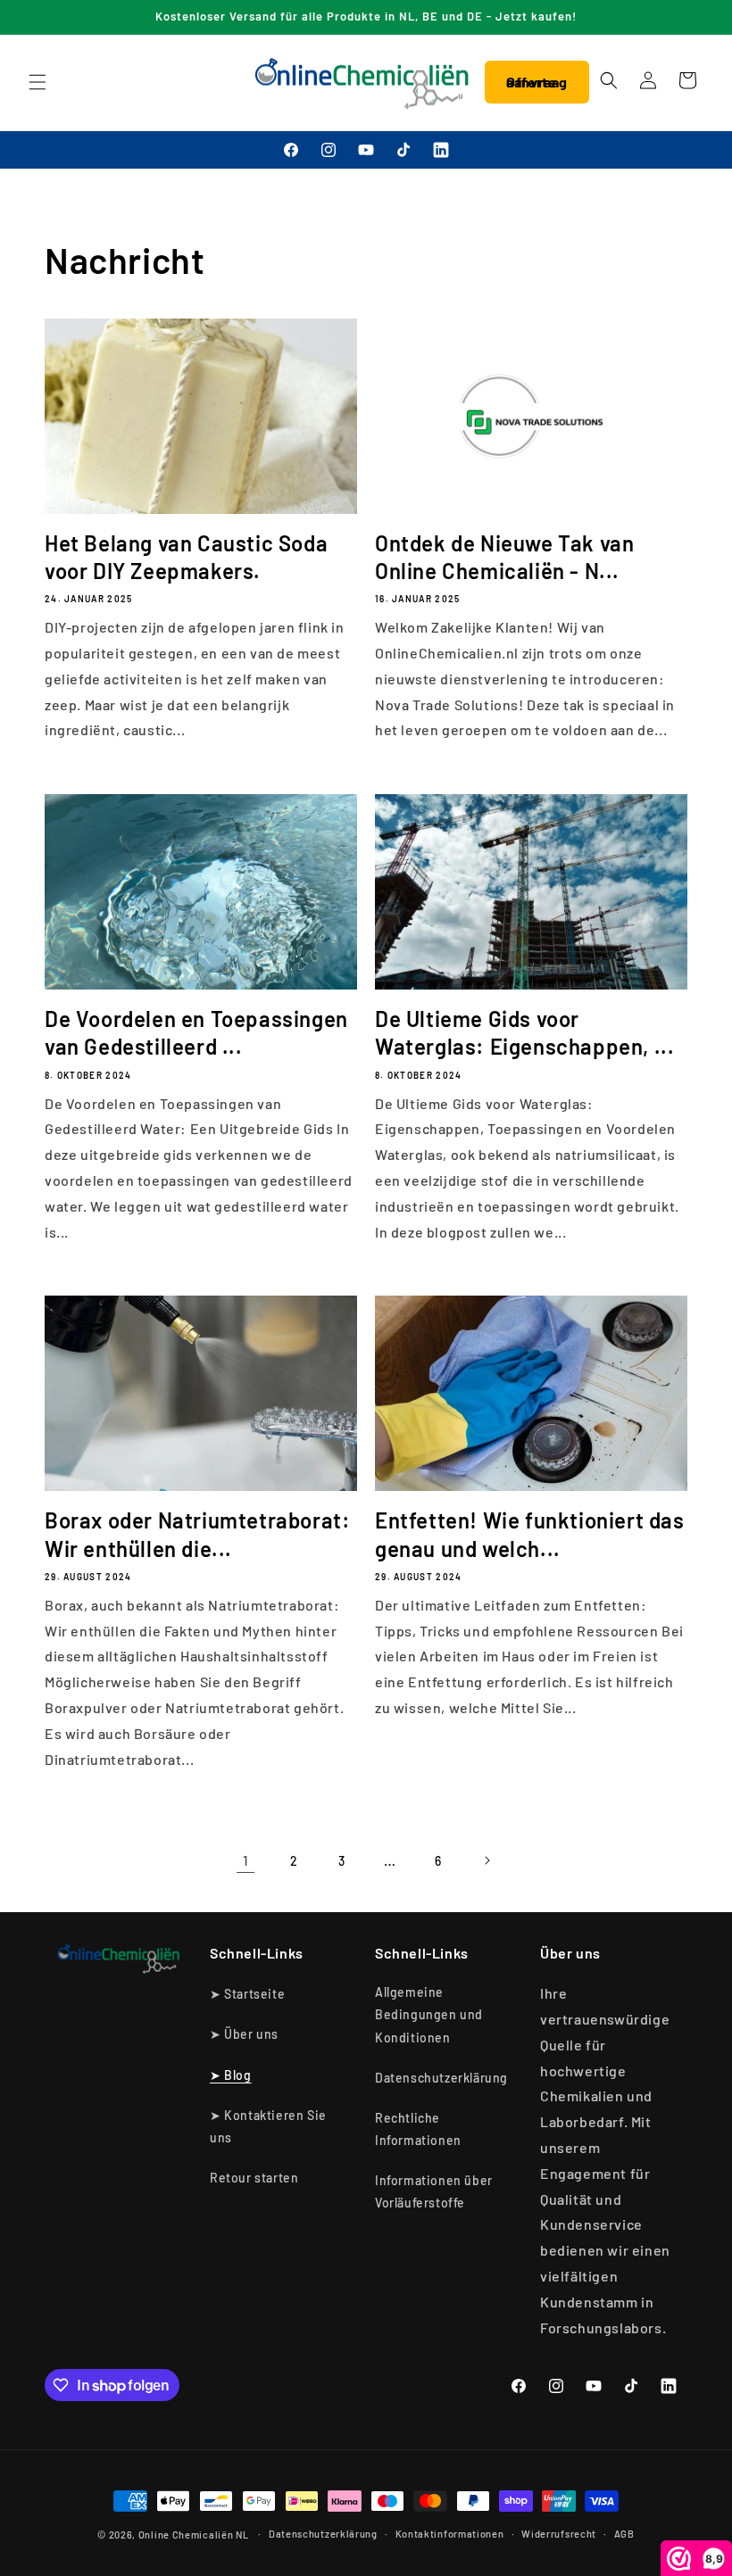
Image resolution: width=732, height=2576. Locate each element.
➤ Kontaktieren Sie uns (268, 2126)
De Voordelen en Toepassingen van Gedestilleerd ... (196, 1032)
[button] (37, 82)
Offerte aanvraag (537, 82)
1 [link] (246, 1860)
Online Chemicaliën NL (194, 2535)
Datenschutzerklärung (441, 2078)
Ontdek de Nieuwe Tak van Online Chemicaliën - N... (504, 557)
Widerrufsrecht (559, 2534)
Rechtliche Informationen (418, 2129)
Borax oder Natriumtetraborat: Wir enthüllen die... (197, 1534)
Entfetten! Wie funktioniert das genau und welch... (530, 1534)
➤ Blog (231, 2075)
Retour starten (254, 2178)
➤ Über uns (244, 2034)
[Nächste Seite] (487, 1860)
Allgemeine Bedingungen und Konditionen (429, 2014)
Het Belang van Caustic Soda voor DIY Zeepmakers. (186, 557)
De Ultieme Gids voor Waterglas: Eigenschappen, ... (524, 1032)
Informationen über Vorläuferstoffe (434, 2191)
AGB (624, 2534)
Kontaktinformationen (450, 2534)
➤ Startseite (247, 1994)
